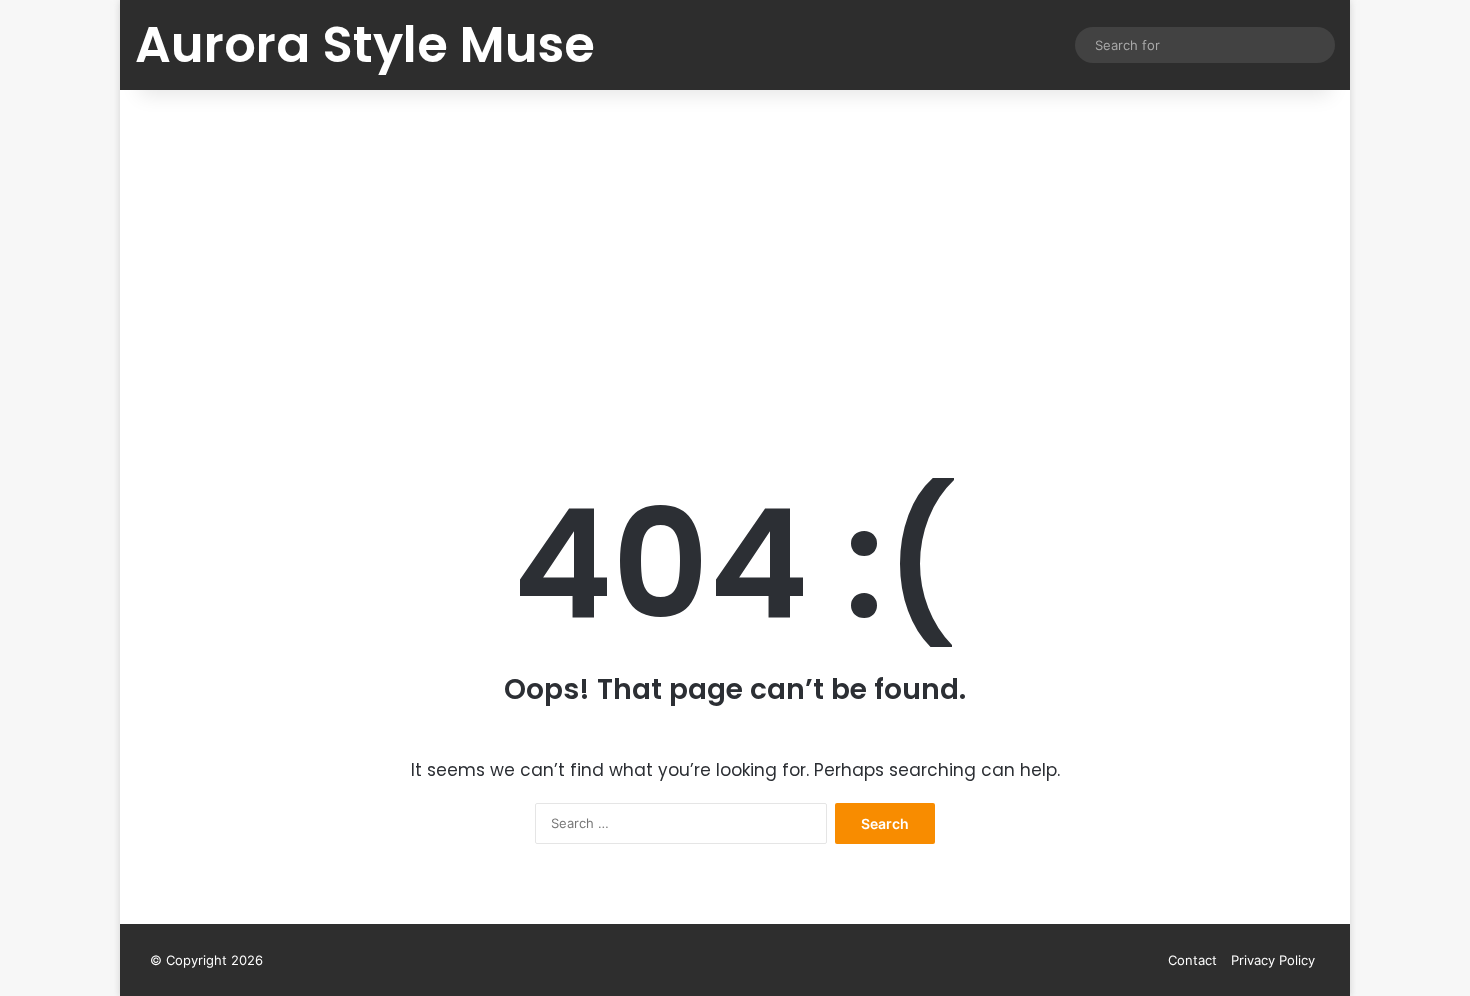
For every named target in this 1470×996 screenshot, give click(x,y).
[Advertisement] (735, 260)
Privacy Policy (1273, 960)
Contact (1192, 960)
